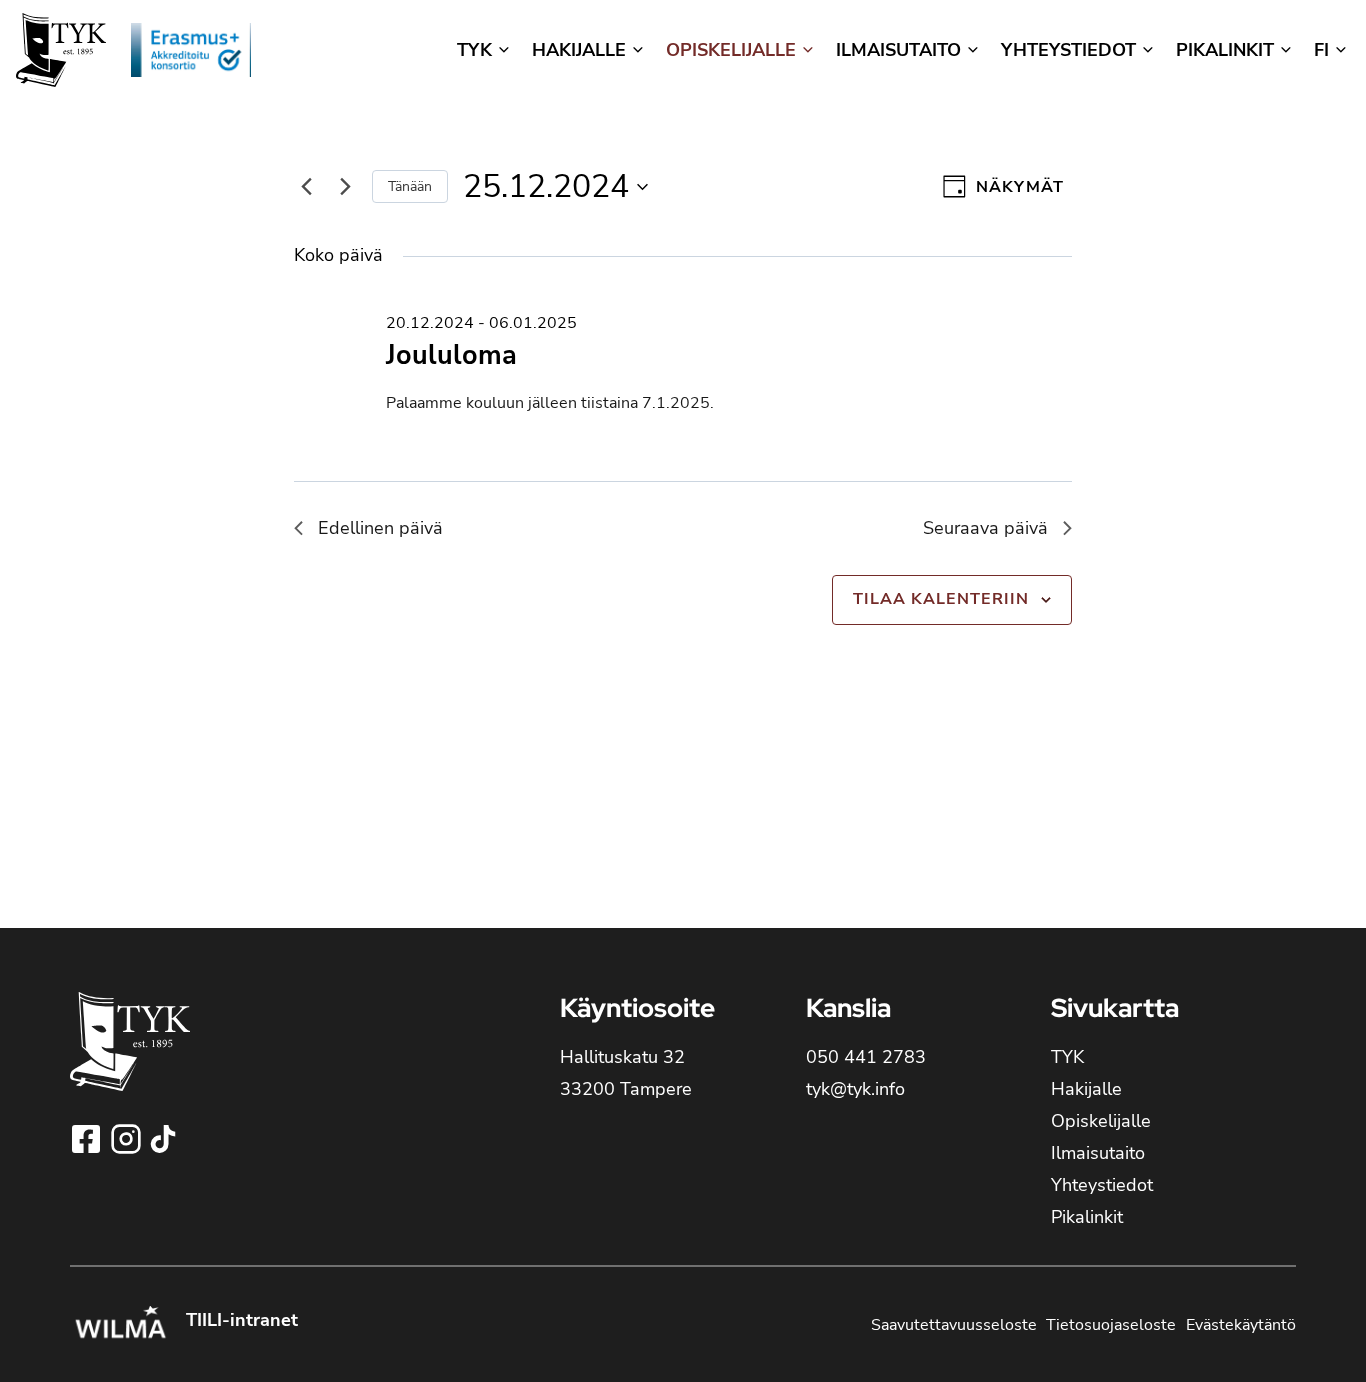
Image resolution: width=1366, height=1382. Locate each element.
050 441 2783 (866, 1057)
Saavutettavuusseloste (954, 1325)
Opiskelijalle (1101, 1121)
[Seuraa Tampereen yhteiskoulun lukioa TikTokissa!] (163, 1139)
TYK (1067, 1057)
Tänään (410, 186)
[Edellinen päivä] (306, 187)
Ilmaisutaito (1098, 1153)
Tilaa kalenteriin (941, 599)
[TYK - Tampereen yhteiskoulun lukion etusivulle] (130, 1057)
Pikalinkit (1087, 1217)
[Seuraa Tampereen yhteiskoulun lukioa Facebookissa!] (88, 1139)
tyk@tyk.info (855, 1089)
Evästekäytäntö (1241, 1325)
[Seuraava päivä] (345, 187)
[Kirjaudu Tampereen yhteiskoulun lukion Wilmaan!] (120, 1325)
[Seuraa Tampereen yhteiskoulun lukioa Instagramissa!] (128, 1139)
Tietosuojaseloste (1111, 1325)
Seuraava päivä (985, 528)
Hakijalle (1086, 1089)
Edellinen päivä (380, 528)
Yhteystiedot (1102, 1185)
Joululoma (451, 355)
